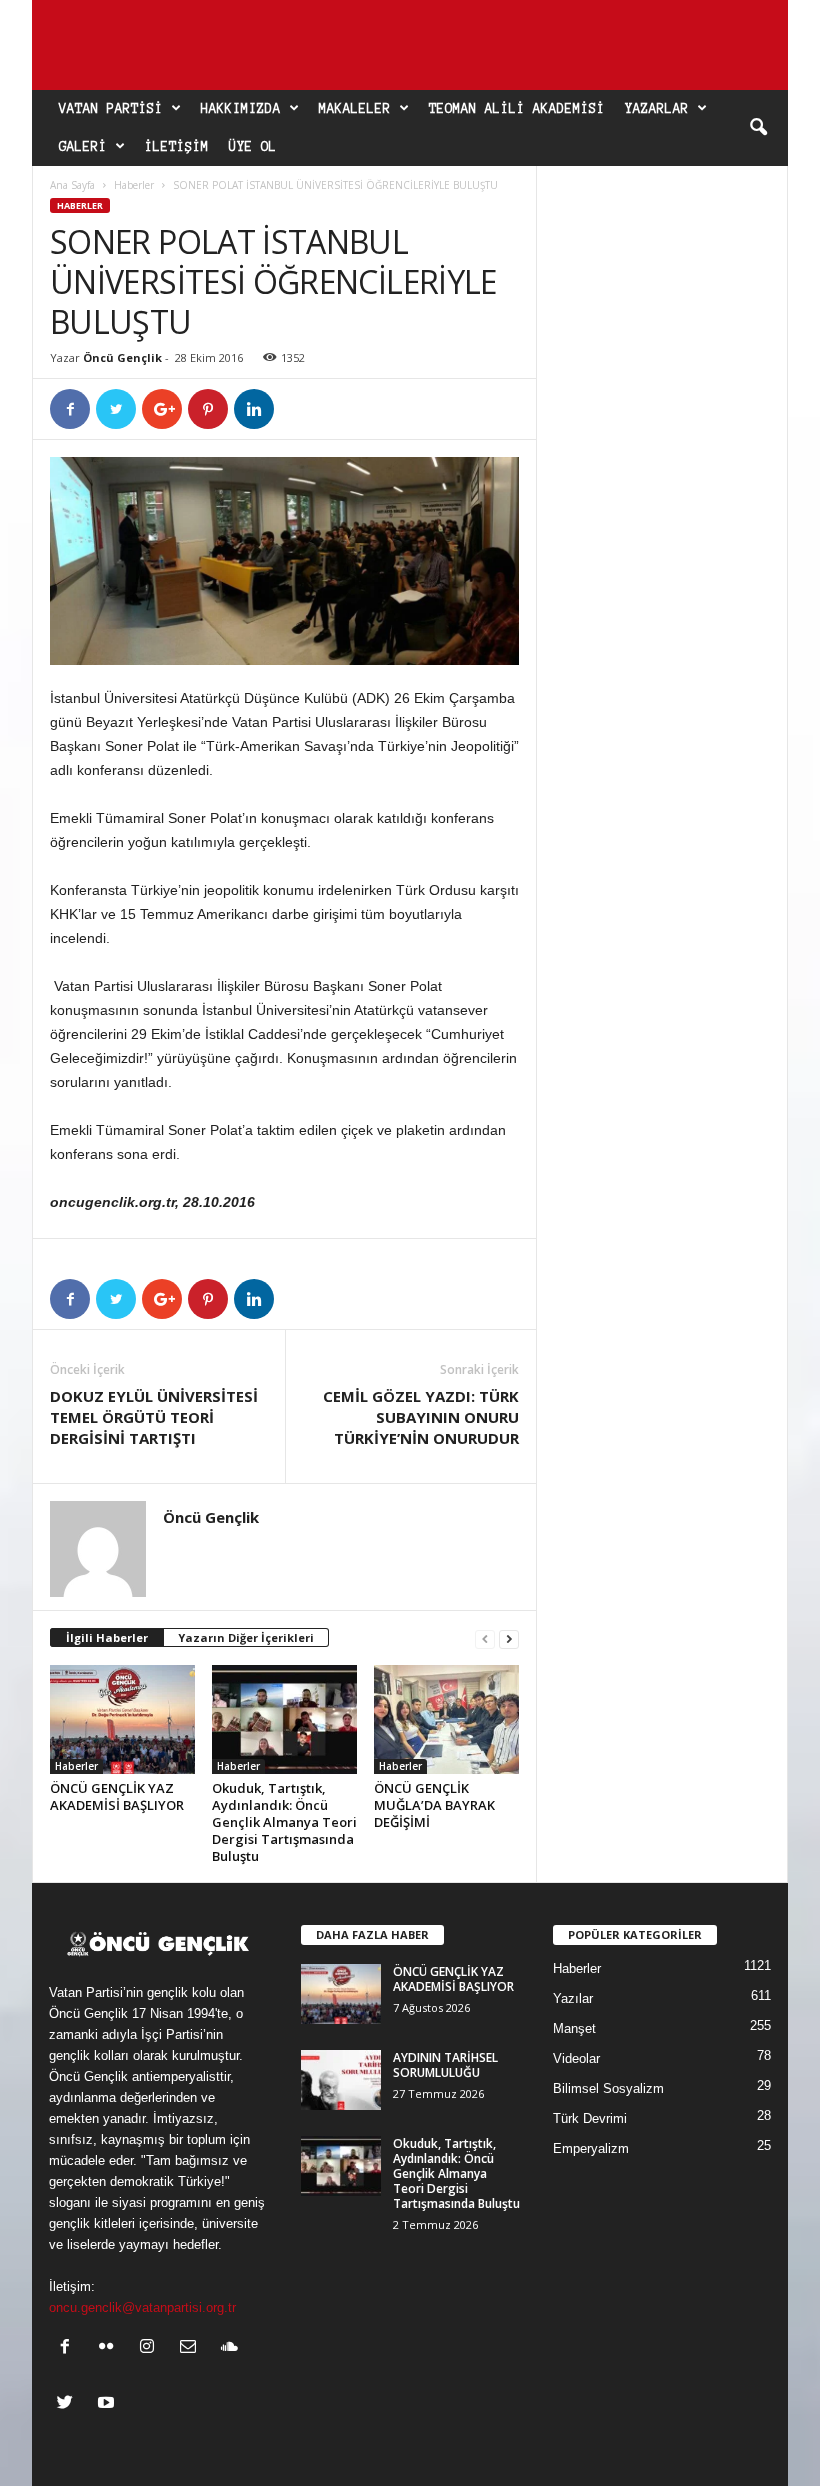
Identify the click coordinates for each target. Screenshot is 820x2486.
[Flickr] (110, 2348)
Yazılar (573, 1998)
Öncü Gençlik (122, 357)
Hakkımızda (241, 109)
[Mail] (192, 2348)
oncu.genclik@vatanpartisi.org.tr (142, 2307)
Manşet (574, 2028)
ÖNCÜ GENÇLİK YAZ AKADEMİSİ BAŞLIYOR (117, 1796)
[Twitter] (69, 2404)
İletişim (177, 147)
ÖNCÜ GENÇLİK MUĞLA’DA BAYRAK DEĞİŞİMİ (434, 1805)
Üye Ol (253, 147)
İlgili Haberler (107, 1637)
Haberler (134, 185)
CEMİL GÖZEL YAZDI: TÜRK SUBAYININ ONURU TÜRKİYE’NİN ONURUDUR (421, 1417)
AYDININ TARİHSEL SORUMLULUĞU (445, 2065)
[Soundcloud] (231, 2348)
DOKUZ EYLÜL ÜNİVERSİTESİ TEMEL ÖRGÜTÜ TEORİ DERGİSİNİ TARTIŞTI (154, 1417)
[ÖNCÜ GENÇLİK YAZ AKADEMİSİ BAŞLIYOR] (122, 1719)
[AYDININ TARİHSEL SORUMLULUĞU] (341, 2080)
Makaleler (355, 109)
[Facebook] (69, 2348)
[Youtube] (108, 2404)
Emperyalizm (591, 2148)
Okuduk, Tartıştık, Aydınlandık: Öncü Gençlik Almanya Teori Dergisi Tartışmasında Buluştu (284, 1822)
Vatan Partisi (111, 109)
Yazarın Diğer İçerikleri (246, 1637)
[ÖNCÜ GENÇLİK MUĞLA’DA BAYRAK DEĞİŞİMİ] (446, 1719)
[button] (758, 128)
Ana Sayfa (72, 185)
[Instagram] (151, 2348)
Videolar (576, 2058)
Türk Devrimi (590, 2118)
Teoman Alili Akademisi (517, 109)
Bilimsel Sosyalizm (608, 2088)
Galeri (83, 147)
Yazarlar (657, 109)
